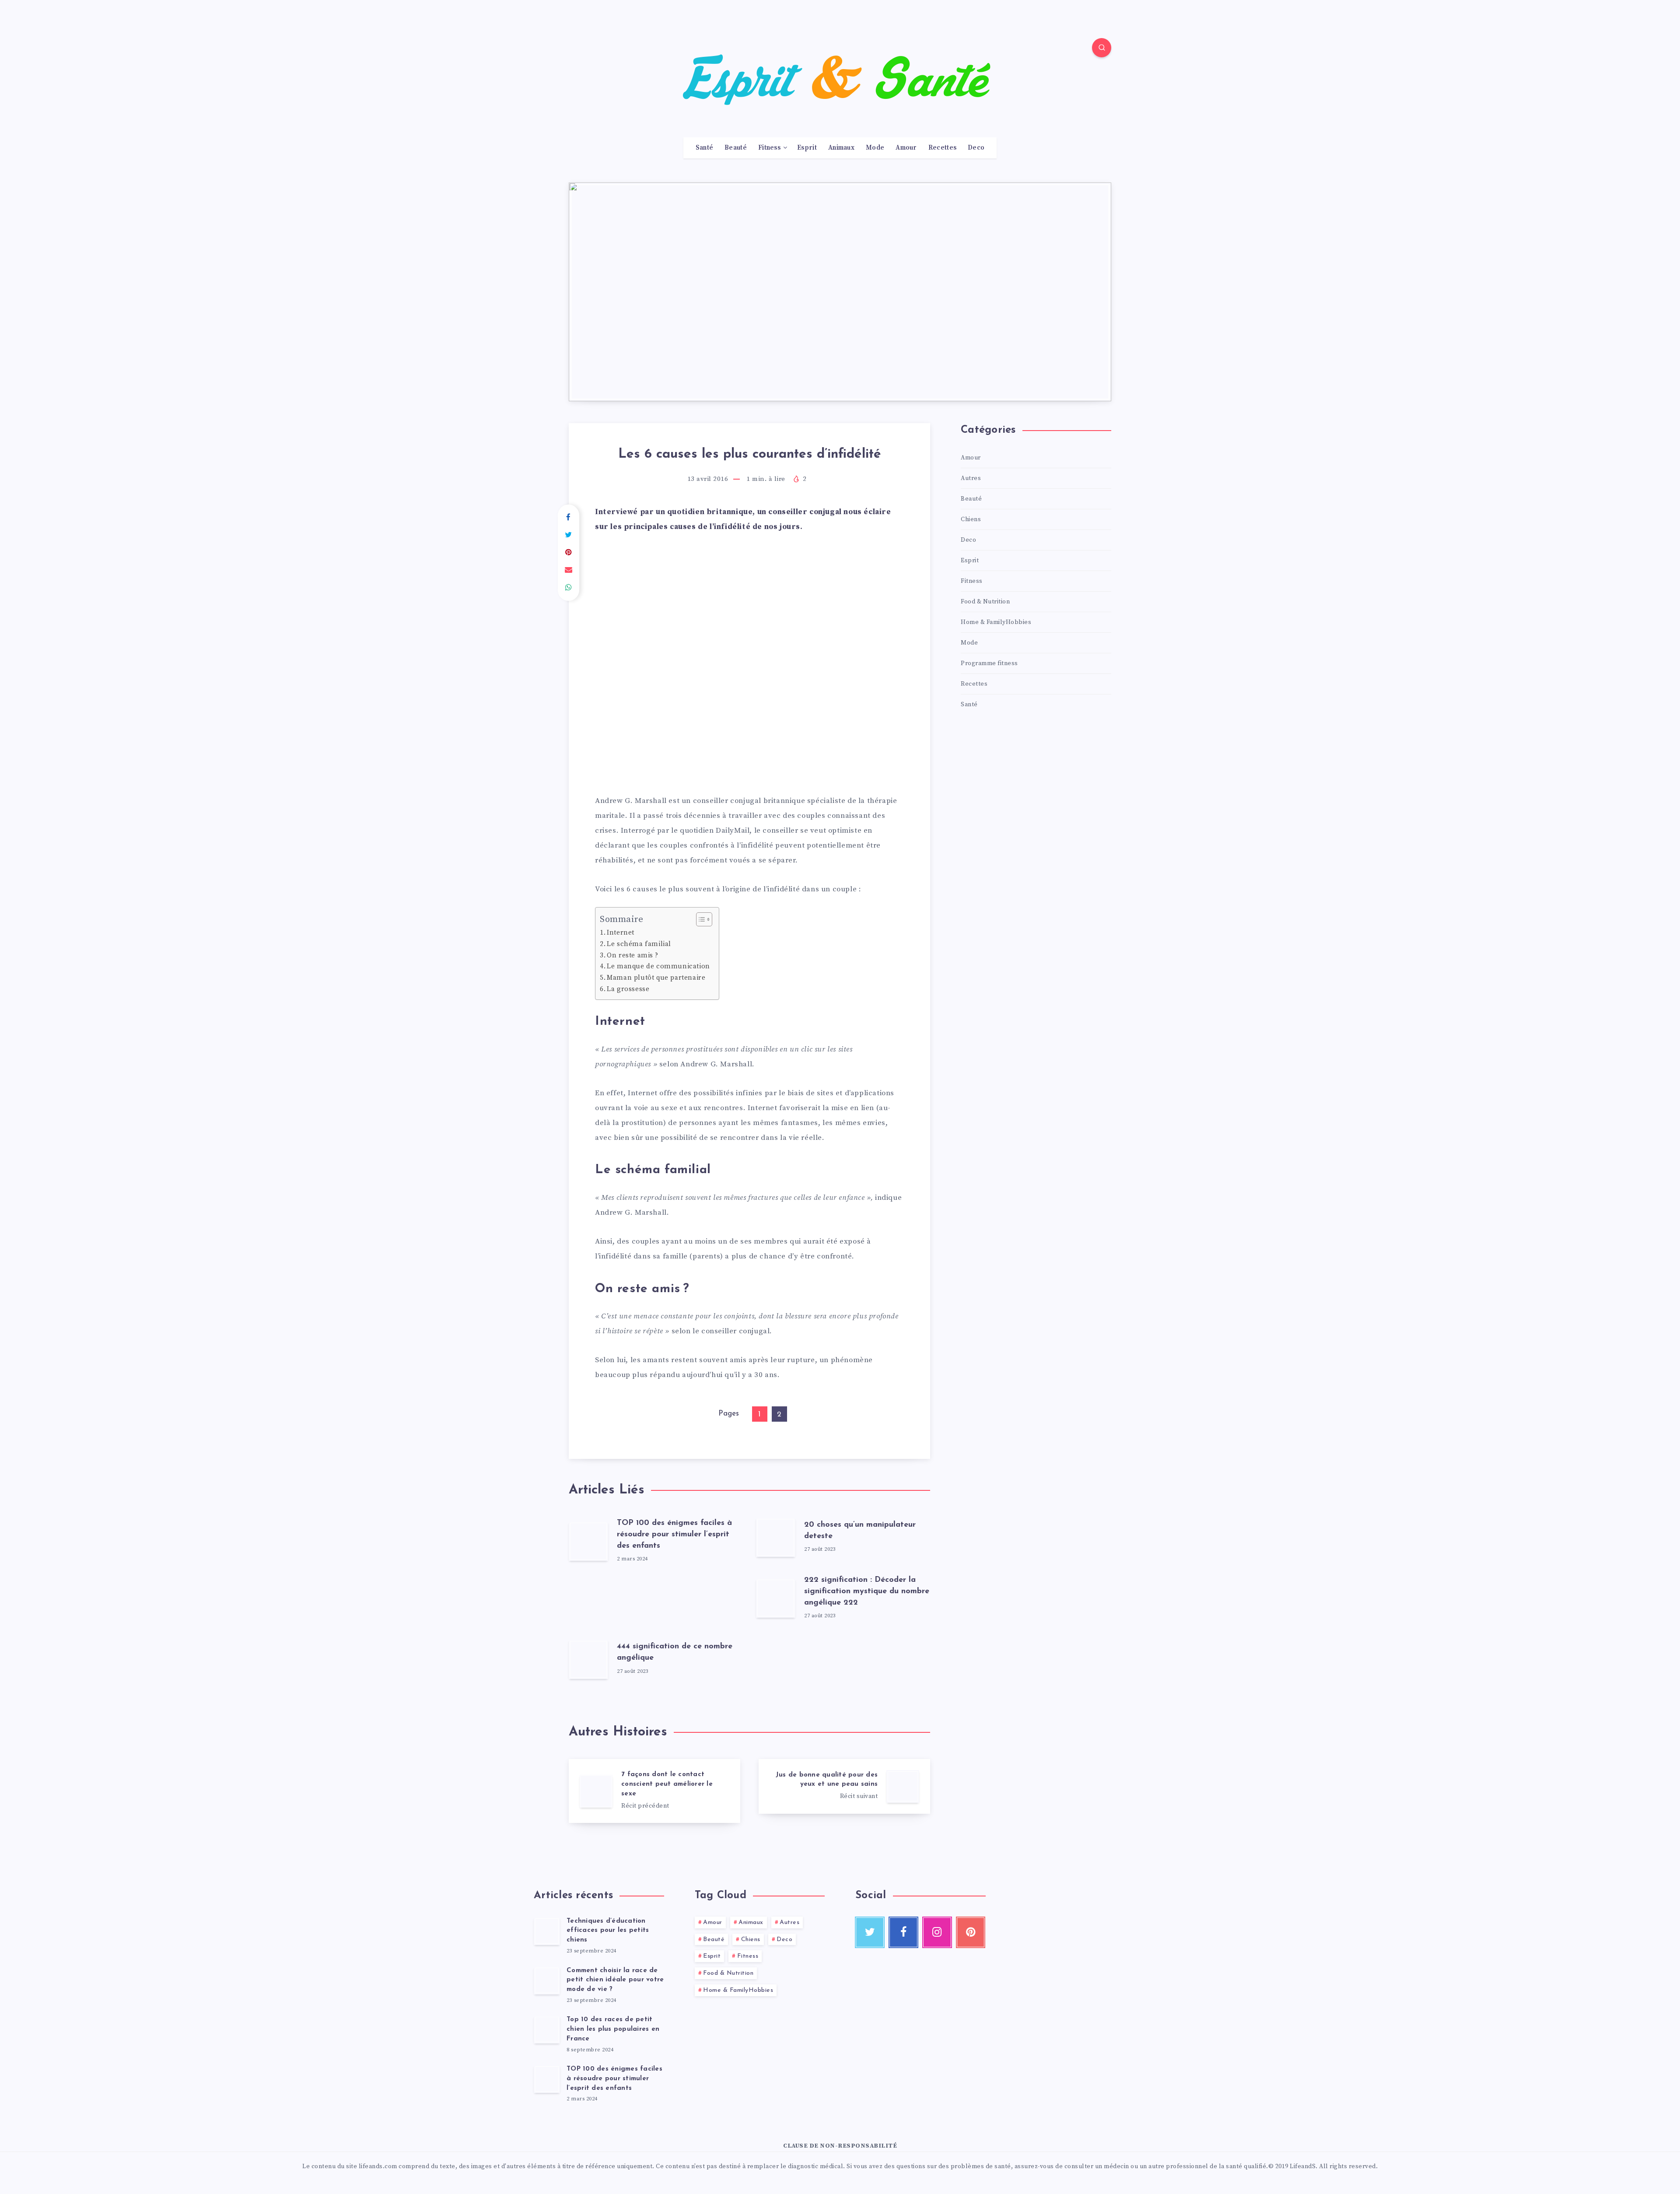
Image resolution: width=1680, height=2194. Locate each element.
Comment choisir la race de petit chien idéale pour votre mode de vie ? (615, 1980)
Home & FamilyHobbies (996, 622)
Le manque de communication (658, 966)
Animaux (841, 148)
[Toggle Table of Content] (700, 919)
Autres (971, 478)
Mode (875, 148)
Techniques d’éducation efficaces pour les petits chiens (608, 1931)
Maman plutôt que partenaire (656, 978)
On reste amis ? (632, 955)
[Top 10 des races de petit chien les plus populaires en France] (547, 2029)
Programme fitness (989, 663)
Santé (705, 148)
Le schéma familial (639, 944)
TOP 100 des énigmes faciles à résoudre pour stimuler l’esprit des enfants (674, 1535)
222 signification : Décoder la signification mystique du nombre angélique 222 (867, 1591)
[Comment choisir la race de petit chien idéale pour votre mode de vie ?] (547, 1980)
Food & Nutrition (985, 602)
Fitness (769, 148)
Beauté (736, 148)
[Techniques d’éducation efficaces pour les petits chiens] (547, 1931)
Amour (906, 148)
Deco (976, 148)
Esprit (807, 148)
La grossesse (628, 989)
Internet (621, 933)
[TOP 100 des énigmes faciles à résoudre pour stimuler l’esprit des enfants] (547, 2079)
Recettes (942, 148)
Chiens (971, 519)
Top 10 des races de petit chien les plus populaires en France (613, 2029)
